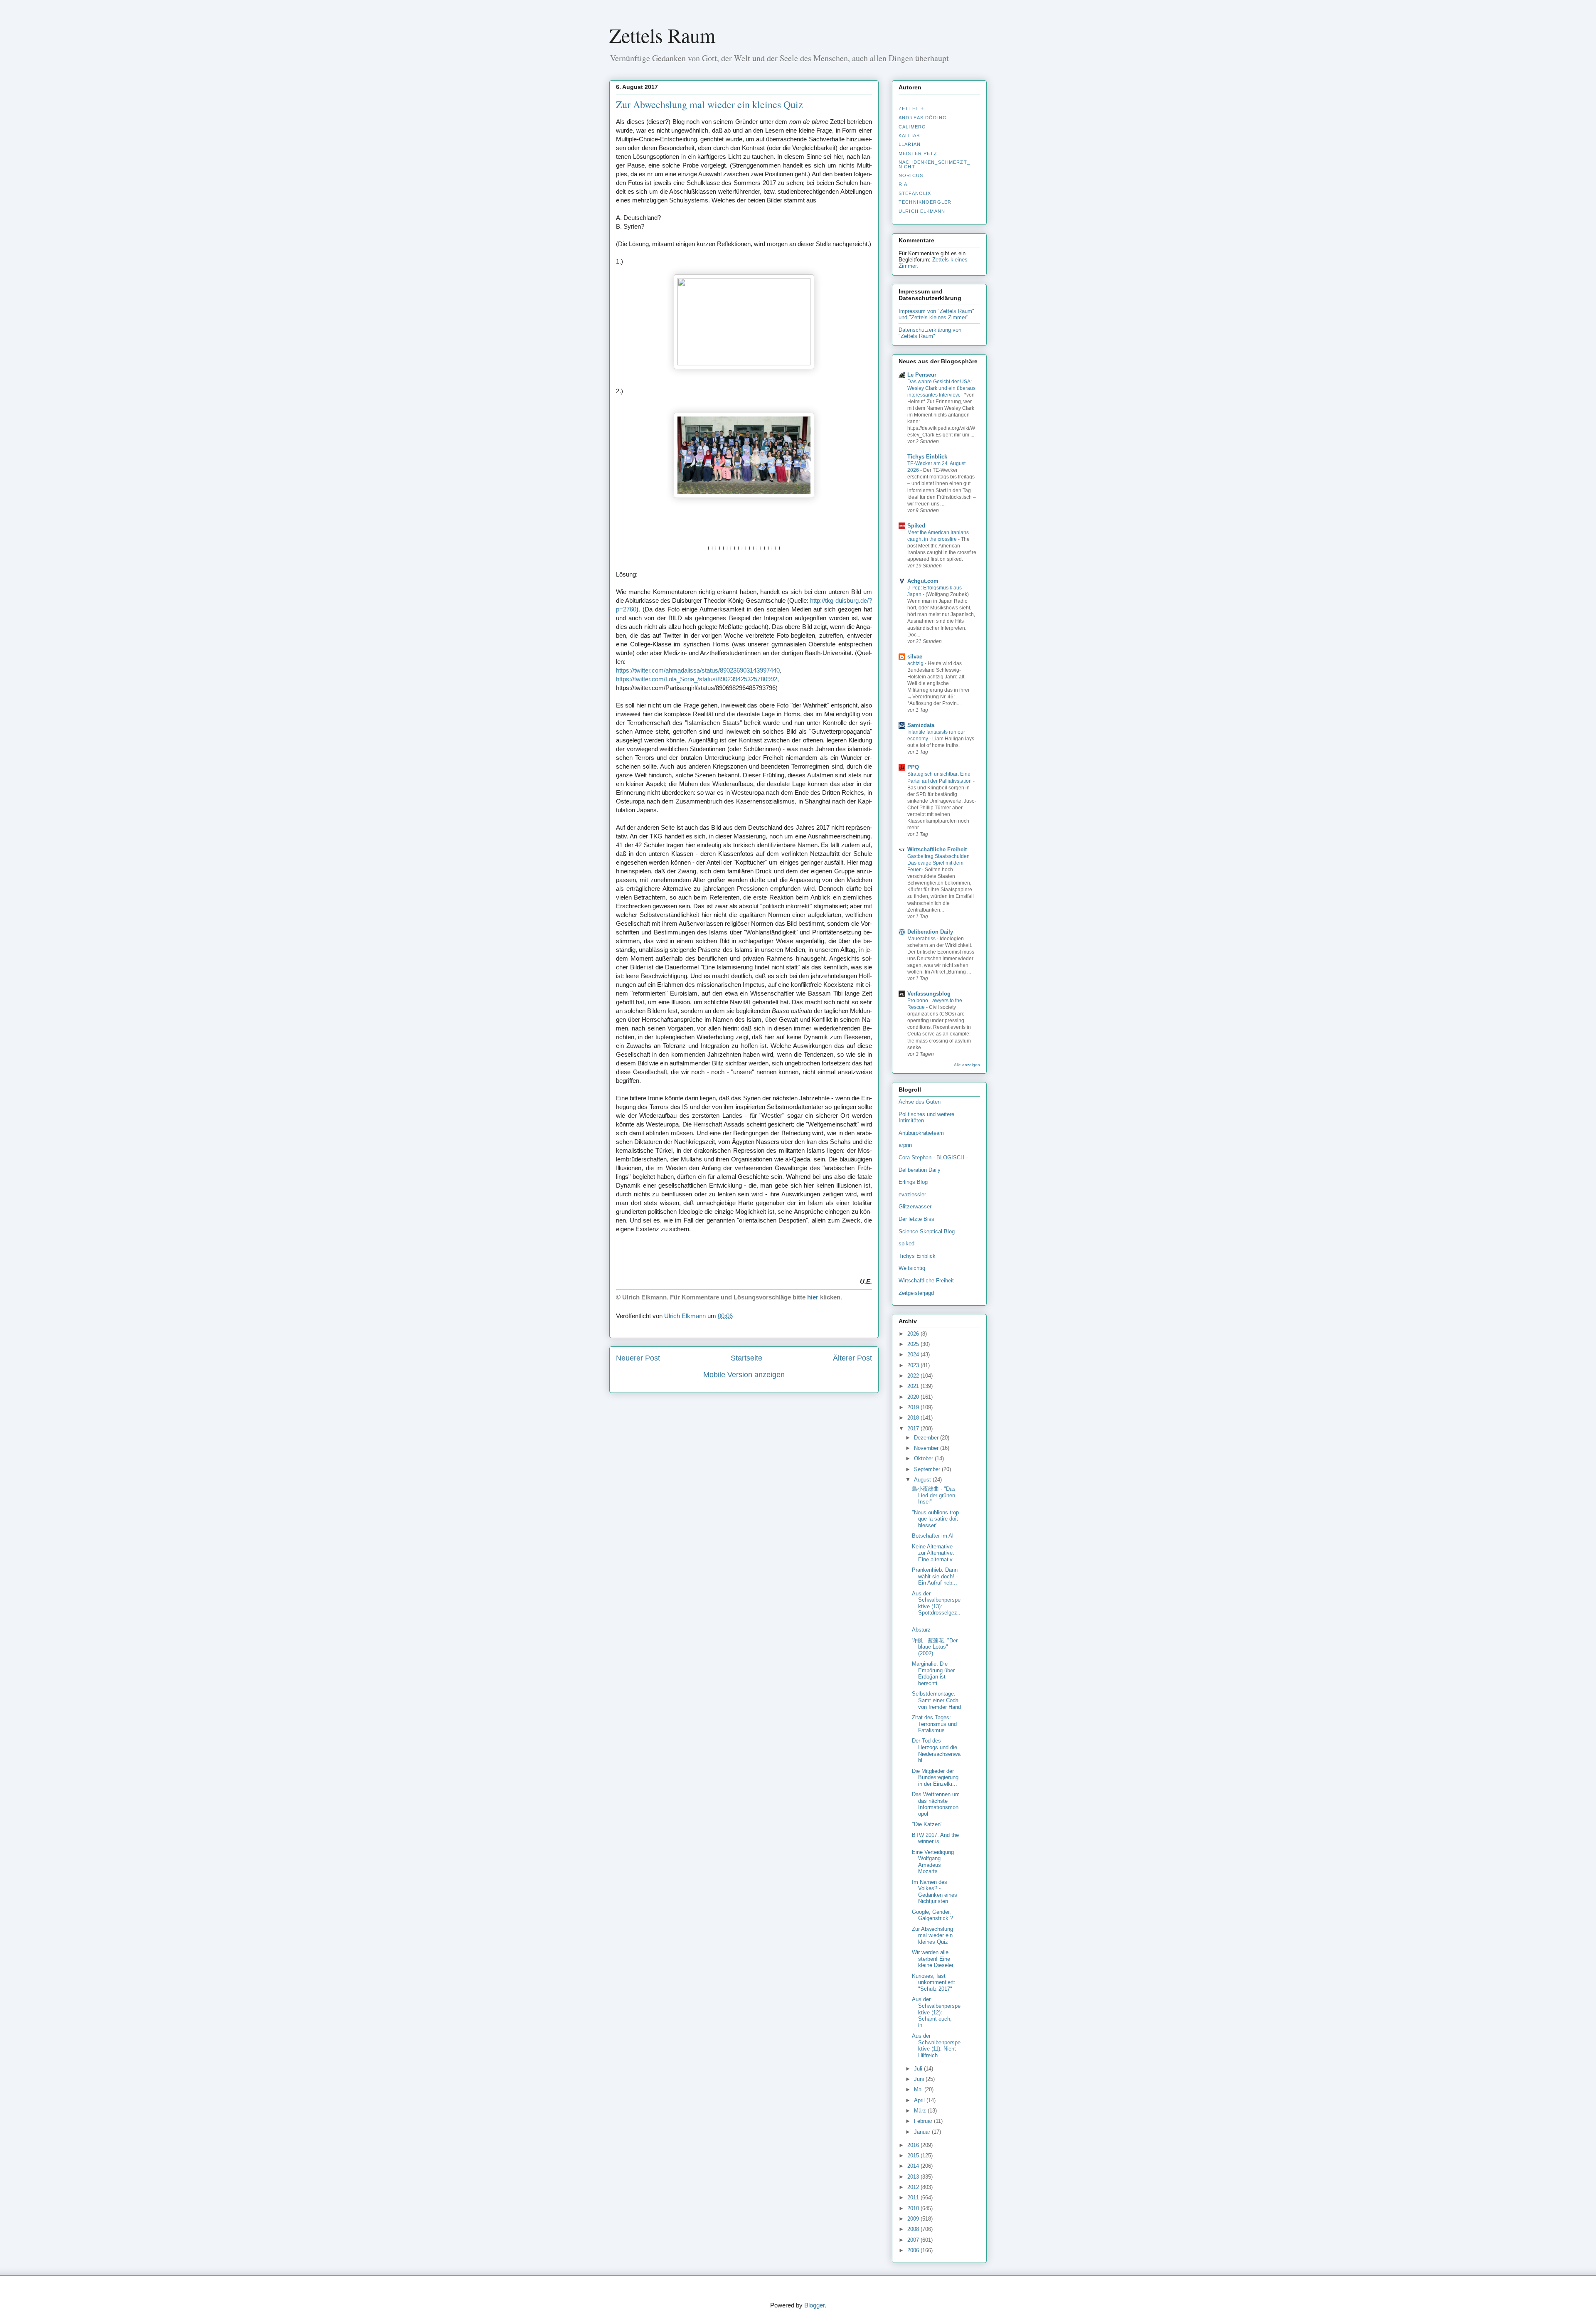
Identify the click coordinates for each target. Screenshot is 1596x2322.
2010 (914, 2208)
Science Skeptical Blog (927, 1231)
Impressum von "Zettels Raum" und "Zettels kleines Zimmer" (936, 314)
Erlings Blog (913, 1182)
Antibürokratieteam (921, 1133)
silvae (915, 657)
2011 (914, 2198)
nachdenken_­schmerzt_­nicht (934, 164)
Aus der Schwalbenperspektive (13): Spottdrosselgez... (936, 1606)
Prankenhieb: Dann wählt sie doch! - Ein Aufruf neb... (935, 1576)
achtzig (916, 663)
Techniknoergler (925, 202)
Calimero (912, 127)
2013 (914, 2177)
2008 (914, 2229)
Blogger (814, 2305)
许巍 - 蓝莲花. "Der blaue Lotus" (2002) (935, 1647)
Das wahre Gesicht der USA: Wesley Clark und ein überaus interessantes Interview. (941, 388)
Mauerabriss (922, 939)
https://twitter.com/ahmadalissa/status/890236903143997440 (698, 670)
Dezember (927, 1438)
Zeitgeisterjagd (916, 1293)
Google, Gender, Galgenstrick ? (932, 1915)
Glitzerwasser (915, 1207)
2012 (914, 2187)
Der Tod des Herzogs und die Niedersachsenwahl (936, 1750)
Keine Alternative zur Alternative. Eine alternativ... (935, 1553)
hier (813, 1297)
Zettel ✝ (911, 108)
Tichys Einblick (927, 457)
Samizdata (921, 725)
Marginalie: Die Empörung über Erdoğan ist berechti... (933, 1674)
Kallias (909, 136)
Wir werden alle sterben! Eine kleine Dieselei (932, 1959)
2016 (914, 2145)
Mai (919, 2089)
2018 (914, 1418)
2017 (914, 1428)
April (920, 2100)
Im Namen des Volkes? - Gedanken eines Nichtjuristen (935, 1892)
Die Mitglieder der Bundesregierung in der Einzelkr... (935, 1777)
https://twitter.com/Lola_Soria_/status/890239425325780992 (697, 679)
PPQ (913, 767)
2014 (914, 2166)
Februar (924, 2121)
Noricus (911, 175)
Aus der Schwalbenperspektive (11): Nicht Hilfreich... (936, 2046)
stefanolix (915, 193)
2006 (914, 2250)
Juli (919, 2069)
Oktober (924, 1458)
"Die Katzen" (927, 1824)
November (927, 1448)
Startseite (746, 1358)
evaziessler (912, 1194)
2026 (914, 1334)
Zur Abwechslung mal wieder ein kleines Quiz (932, 1935)
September (928, 1469)
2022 (914, 1376)
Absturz (921, 1630)
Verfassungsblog (929, 994)
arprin (905, 1145)
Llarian (910, 144)
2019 (914, 1407)
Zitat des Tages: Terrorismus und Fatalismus (934, 1724)
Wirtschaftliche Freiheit (937, 849)
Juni (920, 2079)
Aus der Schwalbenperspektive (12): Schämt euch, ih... (936, 2012)
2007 (914, 2240)
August (923, 1480)
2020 (914, 1397)
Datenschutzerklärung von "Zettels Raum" (930, 333)
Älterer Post (852, 1358)
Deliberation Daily (930, 932)
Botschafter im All (933, 1536)
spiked (906, 1244)
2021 (914, 1386)
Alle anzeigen (967, 1065)
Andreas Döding (923, 118)
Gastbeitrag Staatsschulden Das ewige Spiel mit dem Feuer (938, 863)
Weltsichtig (912, 1268)
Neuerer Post (638, 1358)
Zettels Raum (662, 35)
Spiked (916, 526)
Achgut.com (923, 581)
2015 (914, 2156)
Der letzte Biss (916, 1219)
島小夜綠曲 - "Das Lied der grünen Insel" (934, 1495)
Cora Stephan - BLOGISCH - (933, 1157)
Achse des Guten (920, 1102)
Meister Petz (918, 153)
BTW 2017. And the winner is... (935, 1838)
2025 (914, 1344)
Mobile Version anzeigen (744, 1375)
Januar (923, 2132)
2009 (914, 2219)
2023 (914, 1365)
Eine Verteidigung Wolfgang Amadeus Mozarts (933, 1862)
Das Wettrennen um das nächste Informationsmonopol (936, 1804)
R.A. (904, 184)
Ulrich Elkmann (922, 211)
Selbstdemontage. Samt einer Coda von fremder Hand (936, 1700)
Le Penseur (922, 375)
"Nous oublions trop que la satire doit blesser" (935, 1519)
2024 (914, 1354)
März (921, 2111)
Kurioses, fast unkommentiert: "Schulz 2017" (934, 1982)
